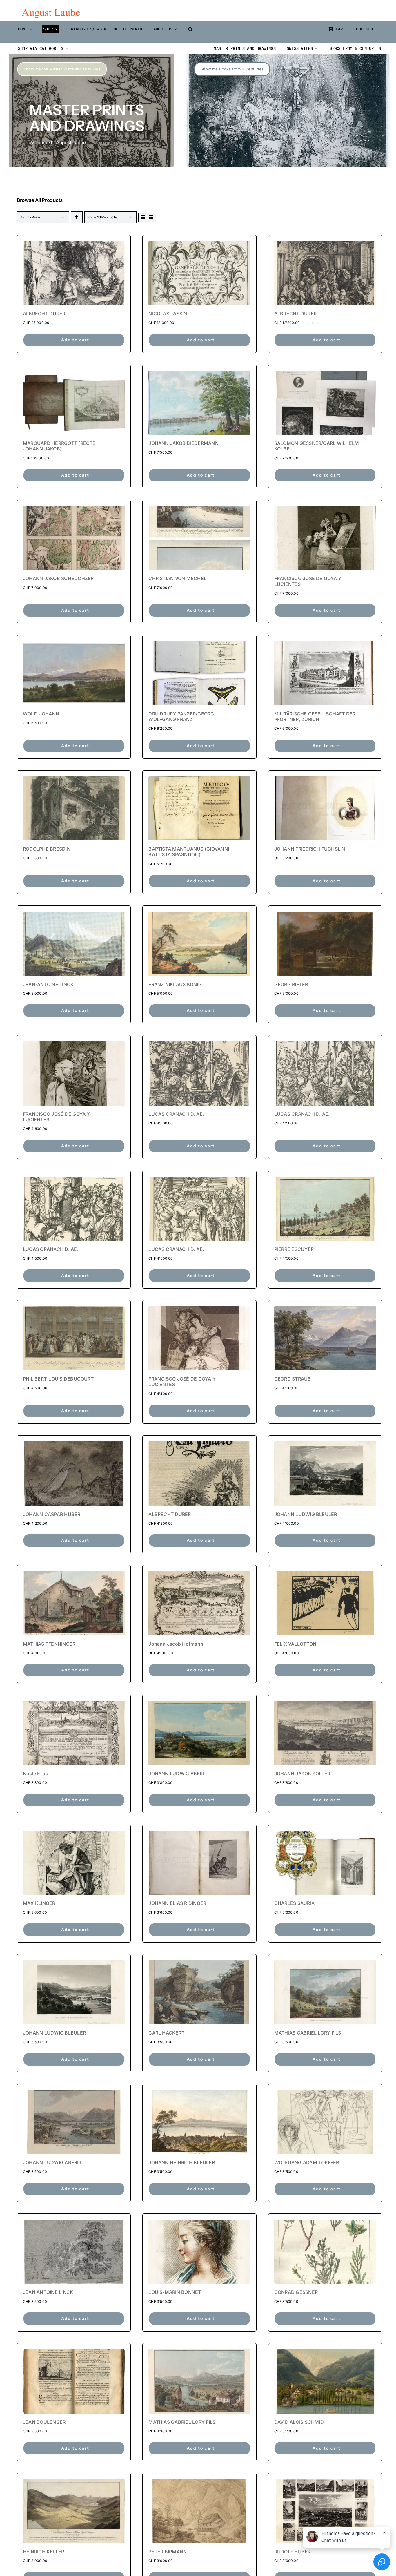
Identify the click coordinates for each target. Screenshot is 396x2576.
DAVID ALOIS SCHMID (299, 2422)
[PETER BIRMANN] (199, 2511)
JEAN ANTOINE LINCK (48, 2292)
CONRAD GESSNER (296, 2292)
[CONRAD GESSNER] (325, 2252)
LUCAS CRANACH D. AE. (176, 1114)
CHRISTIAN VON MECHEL (177, 578)
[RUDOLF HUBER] (325, 2511)
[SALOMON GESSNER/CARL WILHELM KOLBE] (325, 403)
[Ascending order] (77, 217)
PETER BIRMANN (168, 2552)
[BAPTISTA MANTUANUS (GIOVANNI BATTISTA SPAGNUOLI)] (199, 808)
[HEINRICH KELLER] (74, 2511)
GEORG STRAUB (293, 1379)
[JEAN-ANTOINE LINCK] (74, 944)
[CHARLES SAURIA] (325, 1863)
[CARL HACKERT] (199, 1992)
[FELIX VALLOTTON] (325, 1603)
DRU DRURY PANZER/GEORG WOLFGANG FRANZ (181, 717)
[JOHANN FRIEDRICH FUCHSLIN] (325, 808)
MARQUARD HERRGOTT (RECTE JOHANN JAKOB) (59, 446)
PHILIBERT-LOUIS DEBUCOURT (58, 1379)
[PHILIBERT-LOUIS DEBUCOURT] (74, 1338)
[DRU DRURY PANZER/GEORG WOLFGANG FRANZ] (199, 673)
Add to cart (75, 340)
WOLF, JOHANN (41, 714)
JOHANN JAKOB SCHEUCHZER (58, 578)
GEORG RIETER (291, 984)
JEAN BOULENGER (44, 2422)
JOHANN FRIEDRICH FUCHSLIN (310, 849)
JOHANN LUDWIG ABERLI (178, 1774)
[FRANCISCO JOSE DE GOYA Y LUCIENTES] (325, 538)
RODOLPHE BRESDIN (47, 849)
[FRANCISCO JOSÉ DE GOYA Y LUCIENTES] (74, 1073)
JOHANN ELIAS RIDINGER (177, 1903)
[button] (190, 29)
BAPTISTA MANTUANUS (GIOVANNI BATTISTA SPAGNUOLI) (189, 852)
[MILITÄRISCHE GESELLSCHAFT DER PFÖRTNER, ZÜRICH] (325, 673)
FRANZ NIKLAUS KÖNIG (175, 984)
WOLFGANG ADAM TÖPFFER (307, 2162)
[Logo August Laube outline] (51, 11)
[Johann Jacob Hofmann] (199, 1603)
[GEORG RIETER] (325, 944)
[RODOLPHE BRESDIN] (74, 808)
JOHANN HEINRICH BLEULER (182, 2162)
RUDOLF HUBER (293, 2552)
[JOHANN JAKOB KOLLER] (325, 1733)
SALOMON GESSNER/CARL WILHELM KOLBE (317, 446)
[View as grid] (143, 217)
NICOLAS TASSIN (168, 314)
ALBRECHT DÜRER (44, 314)
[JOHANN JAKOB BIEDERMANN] (199, 403)
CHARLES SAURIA (294, 1903)
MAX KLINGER (39, 1903)
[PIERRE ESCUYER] (325, 1209)
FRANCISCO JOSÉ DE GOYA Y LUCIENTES (57, 1117)
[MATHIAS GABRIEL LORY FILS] (325, 1992)
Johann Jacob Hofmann (176, 1644)
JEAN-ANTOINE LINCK (48, 984)
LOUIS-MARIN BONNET (175, 2292)
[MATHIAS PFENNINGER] (74, 1603)
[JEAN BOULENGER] (74, 2381)
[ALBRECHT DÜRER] (74, 273)
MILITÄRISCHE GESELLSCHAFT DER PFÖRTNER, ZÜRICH (315, 717)
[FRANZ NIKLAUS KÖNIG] (199, 944)
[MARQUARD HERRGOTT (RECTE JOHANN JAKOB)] (74, 403)
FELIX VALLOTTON (295, 1644)
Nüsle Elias (36, 1774)
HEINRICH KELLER (44, 2552)
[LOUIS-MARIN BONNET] (199, 2252)
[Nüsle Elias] (74, 1733)
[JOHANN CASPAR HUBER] (74, 1473)
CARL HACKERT (166, 2033)
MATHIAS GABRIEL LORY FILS (308, 2033)
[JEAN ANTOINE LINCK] (74, 2252)
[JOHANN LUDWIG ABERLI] (199, 1733)
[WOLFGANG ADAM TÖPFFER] (325, 2122)
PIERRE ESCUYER (294, 1249)
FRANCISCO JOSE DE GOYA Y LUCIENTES (308, 581)
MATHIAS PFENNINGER (49, 1644)
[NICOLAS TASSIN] (199, 273)
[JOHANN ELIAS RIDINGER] (199, 1863)
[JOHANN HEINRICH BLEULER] (199, 2122)
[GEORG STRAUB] (325, 1338)
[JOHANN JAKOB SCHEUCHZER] (74, 538)
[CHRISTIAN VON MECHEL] (199, 538)
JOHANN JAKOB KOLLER (302, 1774)
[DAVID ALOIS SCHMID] (325, 2381)
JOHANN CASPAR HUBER (52, 1514)
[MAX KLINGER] (74, 1863)
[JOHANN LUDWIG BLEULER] (325, 1473)
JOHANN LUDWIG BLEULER (306, 1514)
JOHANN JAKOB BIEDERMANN (184, 443)
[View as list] (151, 217)
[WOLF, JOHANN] (74, 673)
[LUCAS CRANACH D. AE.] (199, 1073)
